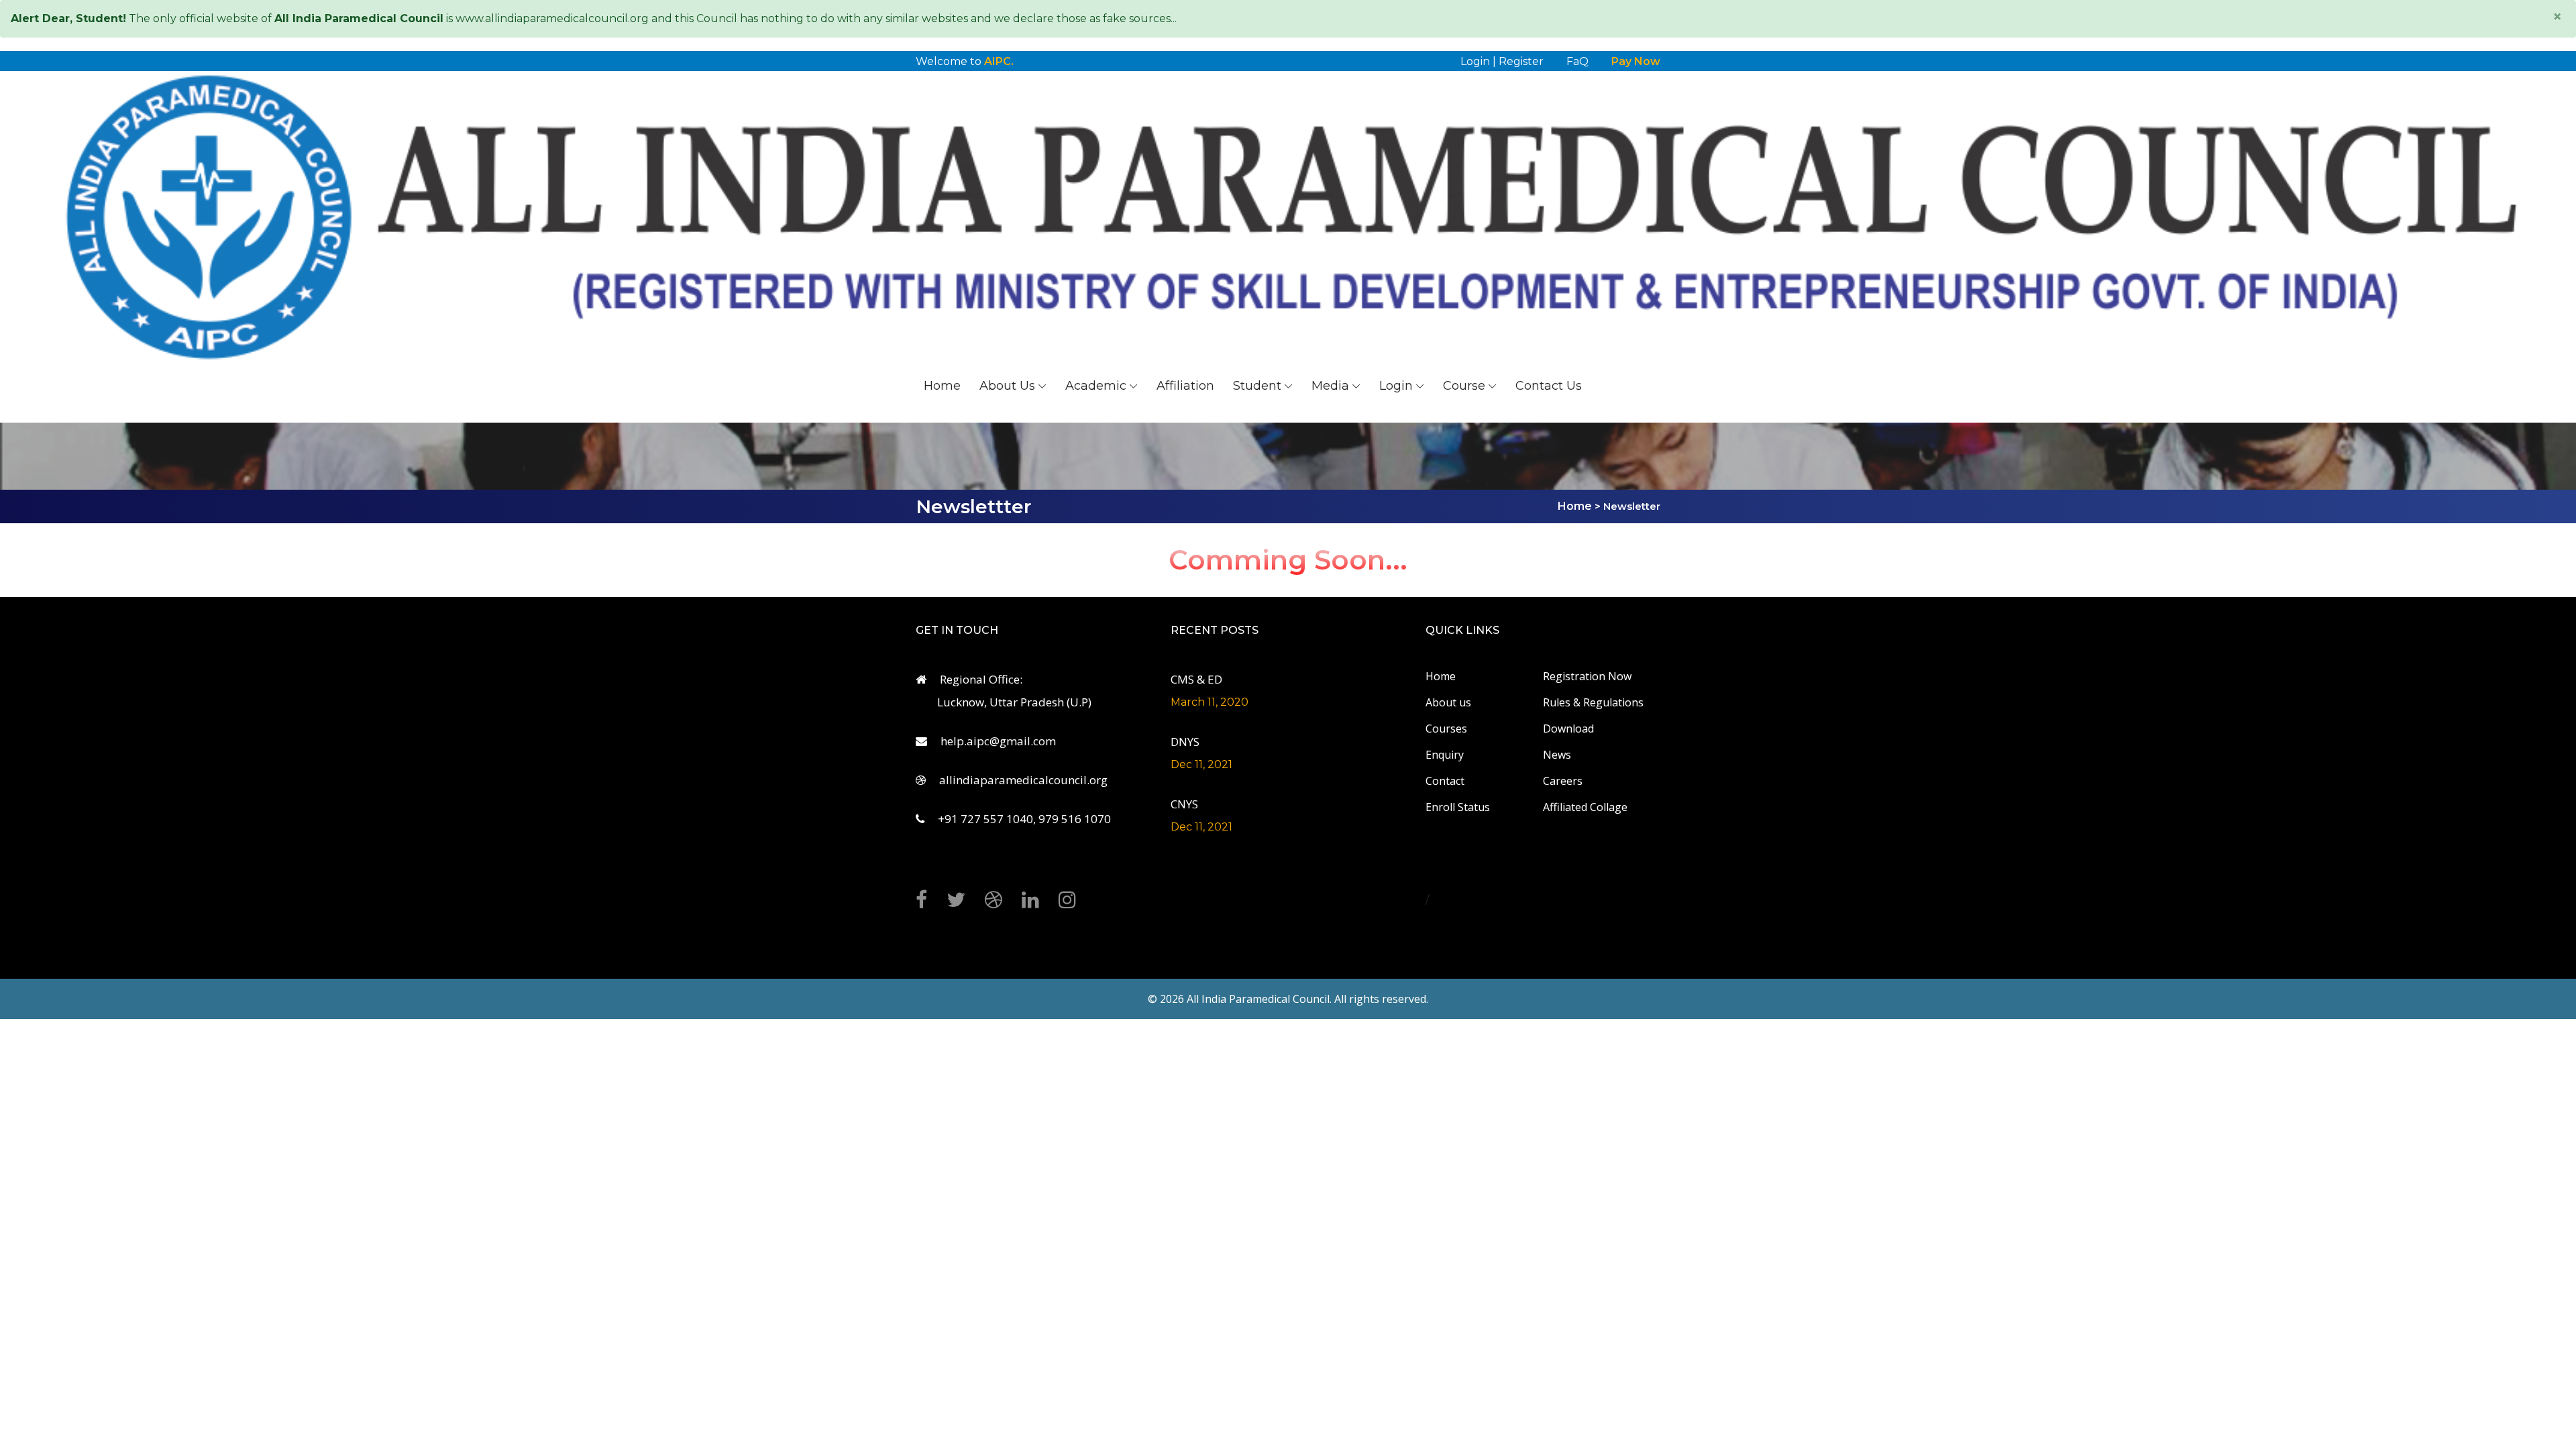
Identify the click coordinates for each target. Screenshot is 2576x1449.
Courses (1446, 729)
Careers (1563, 781)
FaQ (1577, 61)
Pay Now (1636, 61)
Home (942, 386)
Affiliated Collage (1585, 807)
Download (1568, 729)
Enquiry (1445, 755)
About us (1448, 702)
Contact (1445, 781)
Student (1257, 386)
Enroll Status (1458, 807)
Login (1396, 386)
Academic (1096, 386)
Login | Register (1502, 61)
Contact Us (1549, 386)
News (1557, 755)
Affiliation (1185, 386)
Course (1464, 386)
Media (1330, 386)
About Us (1007, 386)
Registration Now (1587, 676)
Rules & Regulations (1593, 702)
